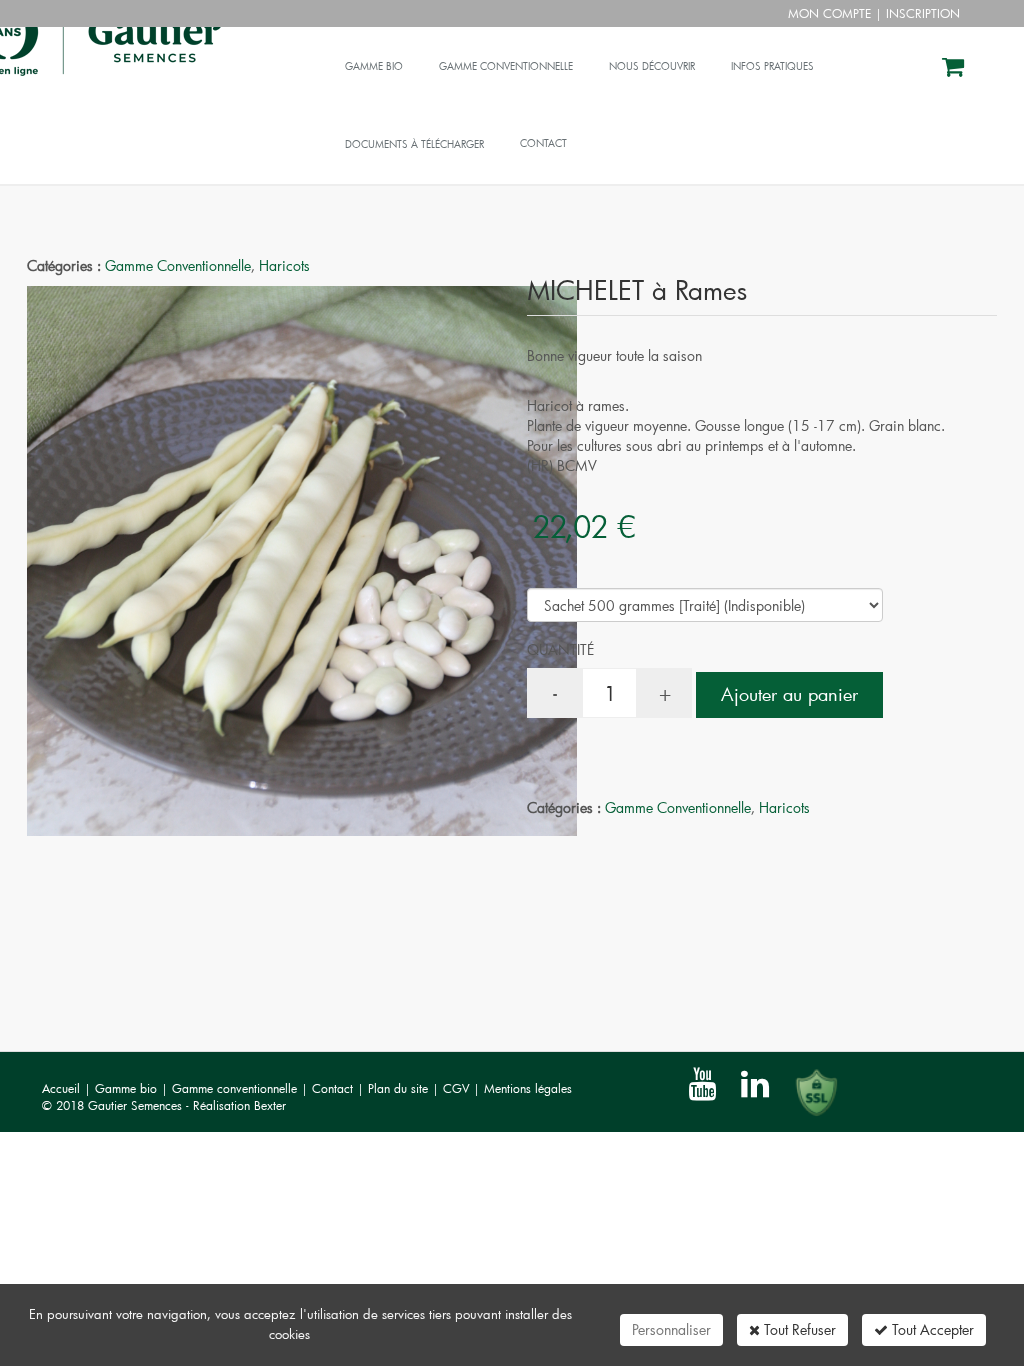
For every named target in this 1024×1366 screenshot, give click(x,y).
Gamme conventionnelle (506, 66)
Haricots (284, 265)
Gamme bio (374, 66)
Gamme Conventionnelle (178, 265)
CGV (458, 1088)
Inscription (923, 13)
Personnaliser (671, 1329)
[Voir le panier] (954, 69)
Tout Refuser (798, 1329)
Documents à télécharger (414, 144)
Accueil (61, 1088)
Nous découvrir (652, 66)
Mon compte (829, 13)
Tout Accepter (931, 1329)
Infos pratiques (772, 66)
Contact (334, 1088)
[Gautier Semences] (177, 52)
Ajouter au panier (789, 694)
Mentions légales (528, 1088)
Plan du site (400, 1088)
